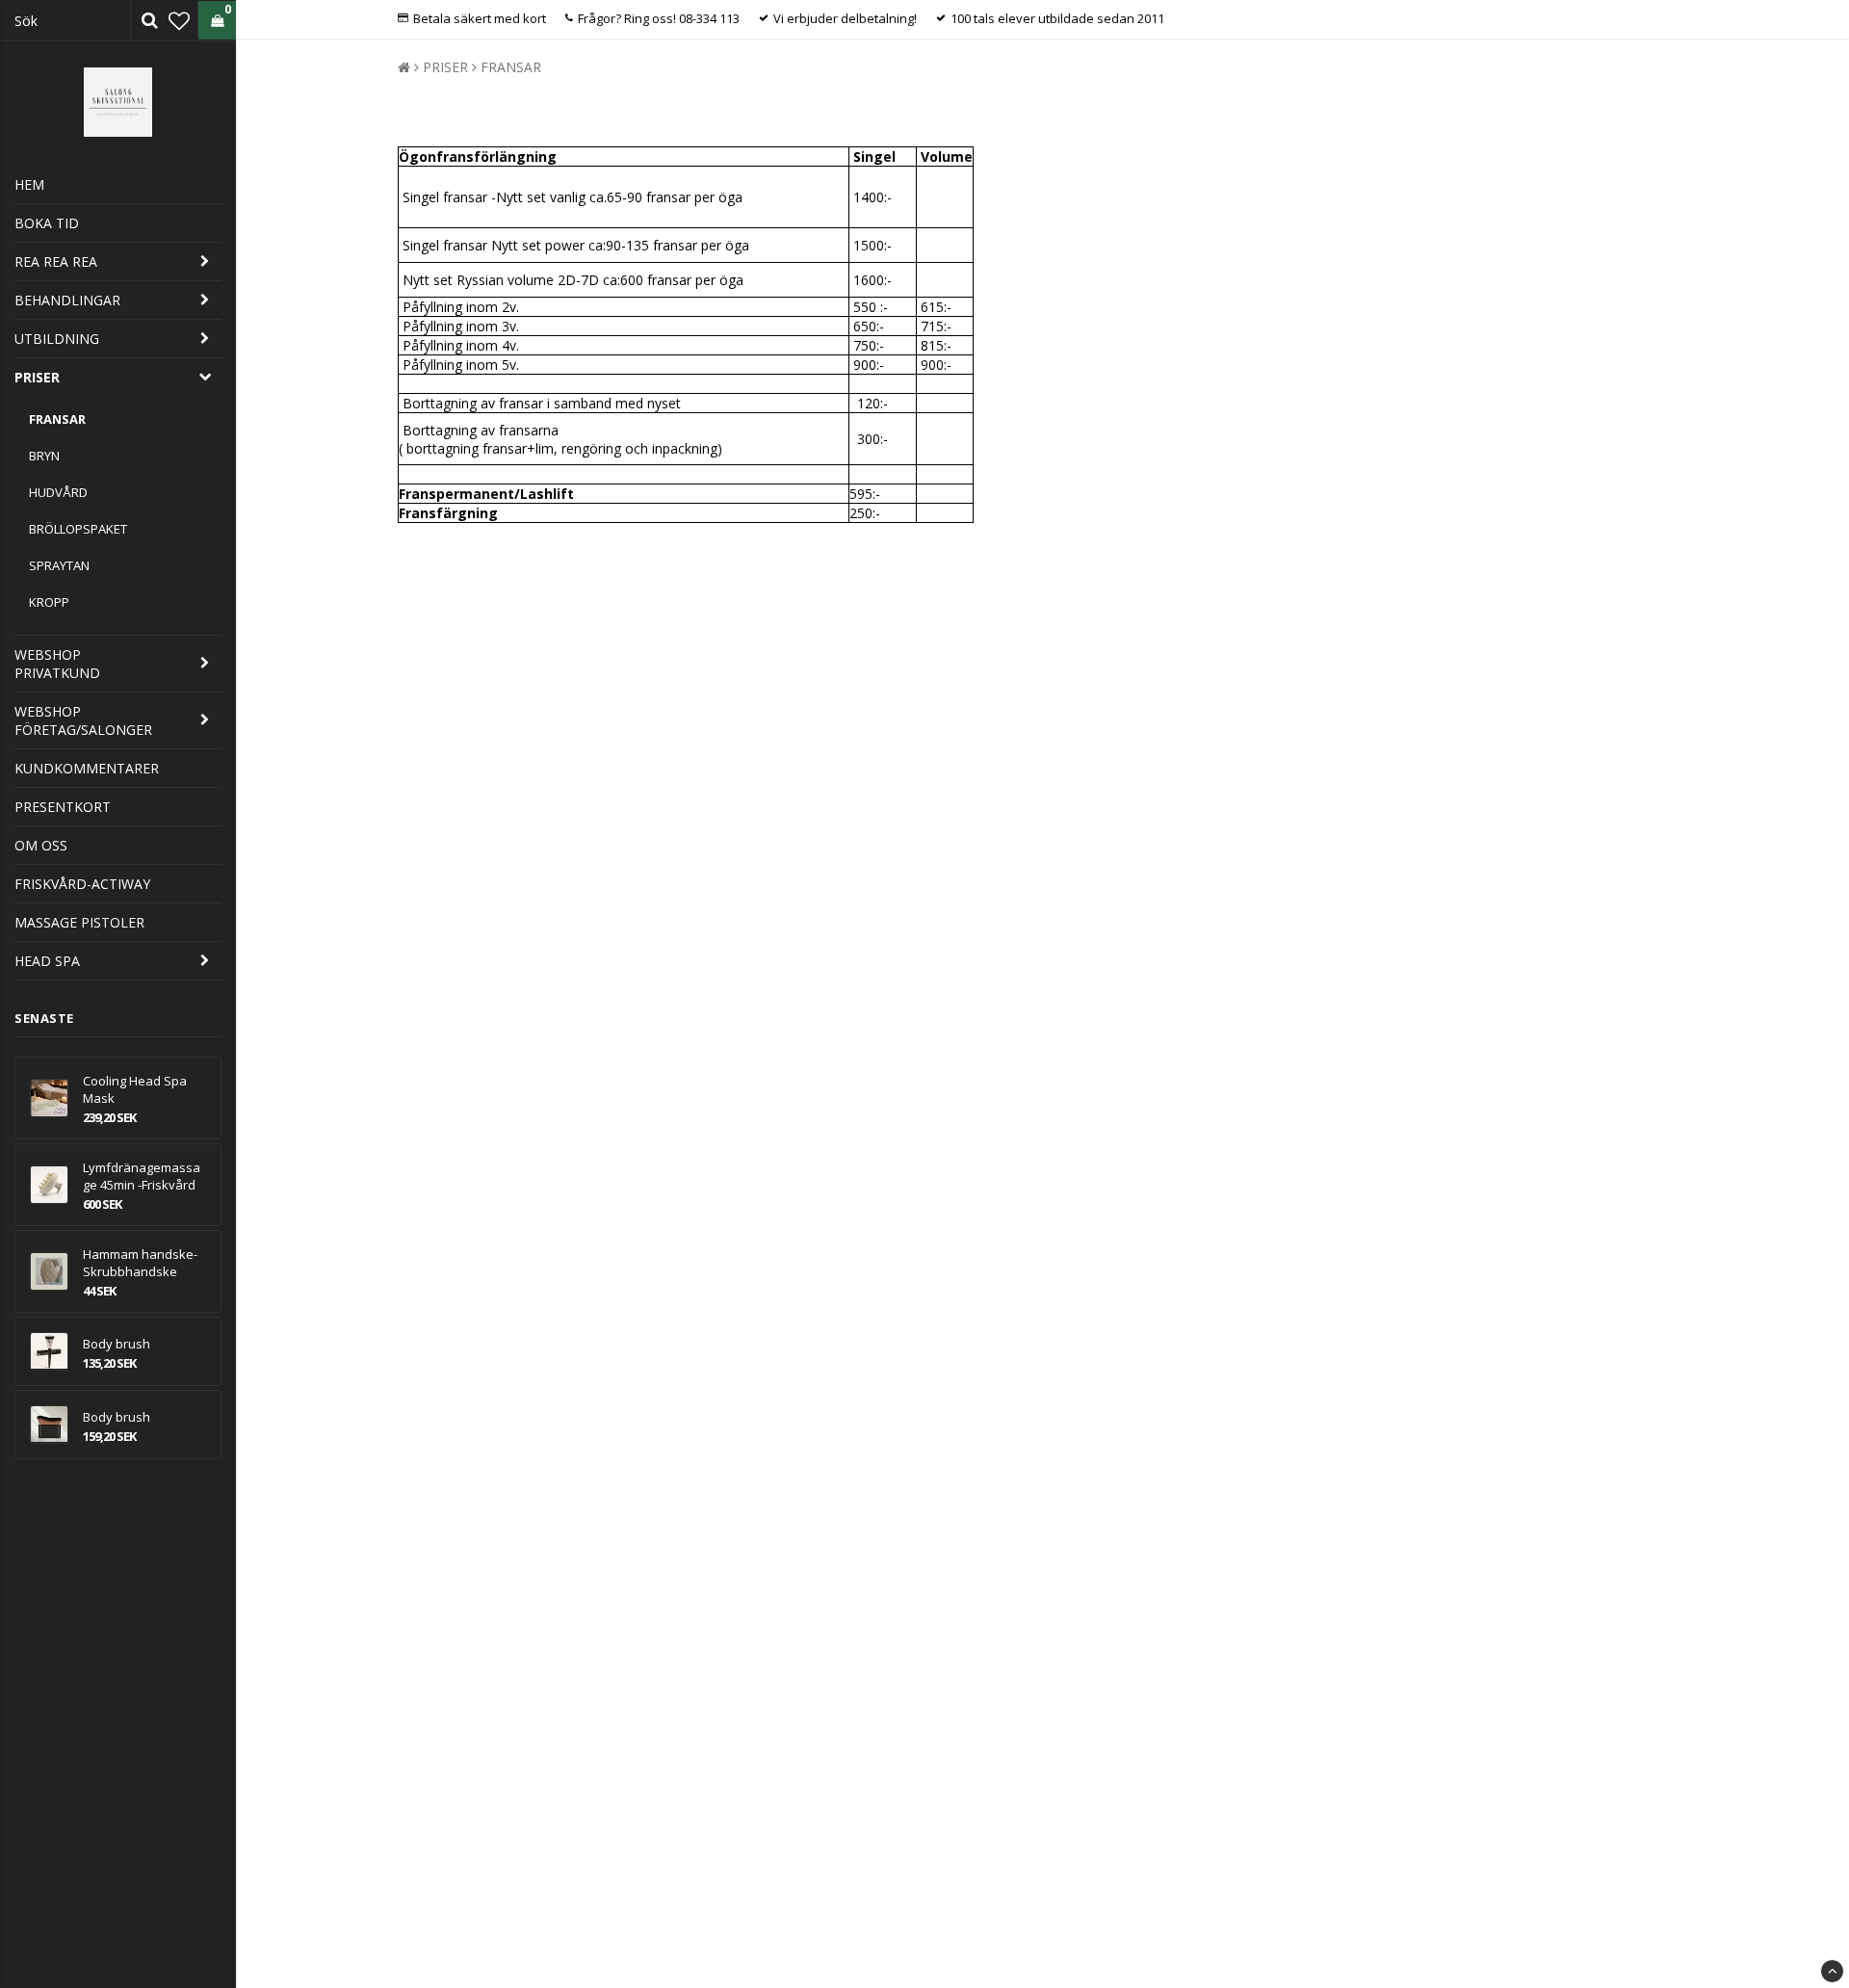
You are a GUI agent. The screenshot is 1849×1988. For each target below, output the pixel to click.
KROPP (49, 602)
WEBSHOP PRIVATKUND (57, 664)
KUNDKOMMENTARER (87, 768)
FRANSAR (57, 419)
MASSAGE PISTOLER (79, 922)
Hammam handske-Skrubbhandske (140, 1263)
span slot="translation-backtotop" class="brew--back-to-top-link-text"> (1832, 1971)
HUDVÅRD (58, 492)
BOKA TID (47, 223)
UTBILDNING (57, 339)
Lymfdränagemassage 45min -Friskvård (142, 1176)
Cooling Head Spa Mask (135, 1089)
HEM (29, 184)
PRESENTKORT (63, 807)
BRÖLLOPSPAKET (78, 529)
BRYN (44, 456)
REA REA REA (56, 262)
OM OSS (41, 845)
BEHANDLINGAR (67, 300)
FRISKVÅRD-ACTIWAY (82, 884)
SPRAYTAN (59, 565)
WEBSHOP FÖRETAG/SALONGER (83, 720)
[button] (179, 20)
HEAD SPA (47, 961)
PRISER (37, 377)
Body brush (117, 1344)
